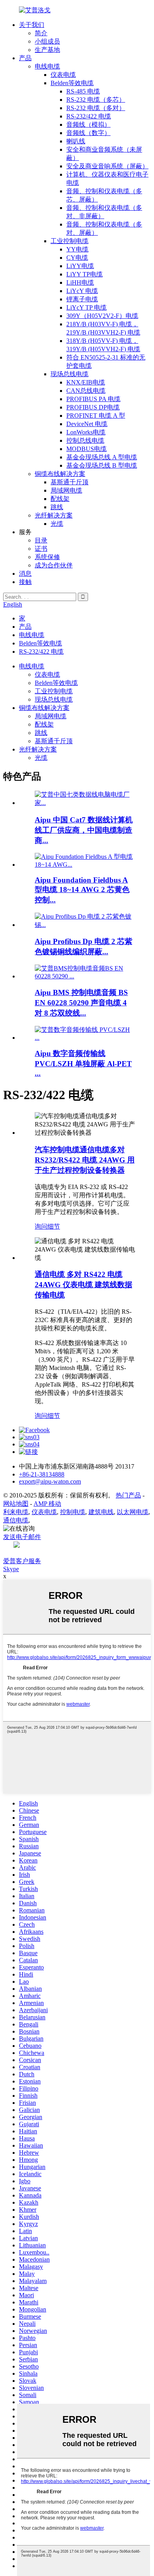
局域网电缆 (66, 490)
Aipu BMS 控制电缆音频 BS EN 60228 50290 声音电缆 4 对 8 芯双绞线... (81, 1003)
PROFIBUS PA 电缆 (93, 399)
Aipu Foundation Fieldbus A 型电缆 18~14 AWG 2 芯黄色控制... (82, 890)
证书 (41, 549)
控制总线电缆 (85, 440)
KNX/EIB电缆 (86, 382)
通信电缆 (16, 1520)
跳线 (57, 507)
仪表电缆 (63, 75)
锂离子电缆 (82, 299)
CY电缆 (77, 258)
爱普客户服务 (22, 1561)
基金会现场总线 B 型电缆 (102, 465)
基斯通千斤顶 (69, 482)
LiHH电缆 (80, 283)
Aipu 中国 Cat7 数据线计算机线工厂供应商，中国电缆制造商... (84, 830)
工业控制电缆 (69, 241)
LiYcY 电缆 (82, 291)
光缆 (57, 524)
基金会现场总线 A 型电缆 (102, 457)
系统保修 (47, 557)
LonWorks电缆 (86, 432)
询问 (41, 1226)
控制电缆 (73, 1512)
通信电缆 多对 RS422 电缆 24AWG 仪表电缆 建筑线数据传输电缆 (84, 1285)
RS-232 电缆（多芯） (96, 100)
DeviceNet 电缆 (87, 424)
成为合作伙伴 (54, 565)
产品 (25, 58)
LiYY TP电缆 (85, 274)
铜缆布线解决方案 (60, 474)
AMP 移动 (47, 1504)
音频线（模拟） (88, 125)
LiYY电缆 (80, 266)
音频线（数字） (88, 133)
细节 (54, 1226)
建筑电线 (101, 1512)
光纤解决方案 (54, 515)
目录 (41, 540)
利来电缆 (16, 1512)
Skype (11, 1569)
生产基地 (47, 50)
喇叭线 (76, 141)
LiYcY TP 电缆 (86, 307)
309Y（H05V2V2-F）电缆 (102, 316)
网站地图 (16, 1504)
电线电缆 (47, 66)
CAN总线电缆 (86, 391)
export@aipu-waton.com (50, 1481)
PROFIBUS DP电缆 (93, 407)
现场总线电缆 (69, 374)
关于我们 (32, 25)
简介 (41, 33)
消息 (25, 574)
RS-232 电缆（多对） (96, 108)
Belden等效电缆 (72, 83)
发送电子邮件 (22, 1537)
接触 (25, 582)
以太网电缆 (133, 1512)
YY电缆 (77, 249)
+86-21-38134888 (42, 1474)
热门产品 (128, 1495)
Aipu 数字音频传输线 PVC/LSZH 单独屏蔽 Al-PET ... (83, 1063)
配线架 (60, 499)
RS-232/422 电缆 (89, 116)
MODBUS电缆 (86, 449)
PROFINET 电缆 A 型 (96, 416)
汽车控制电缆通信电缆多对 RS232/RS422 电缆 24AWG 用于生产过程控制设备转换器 (85, 1160)
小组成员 (47, 41)
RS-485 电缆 (83, 91)
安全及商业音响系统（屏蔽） (107, 166)
